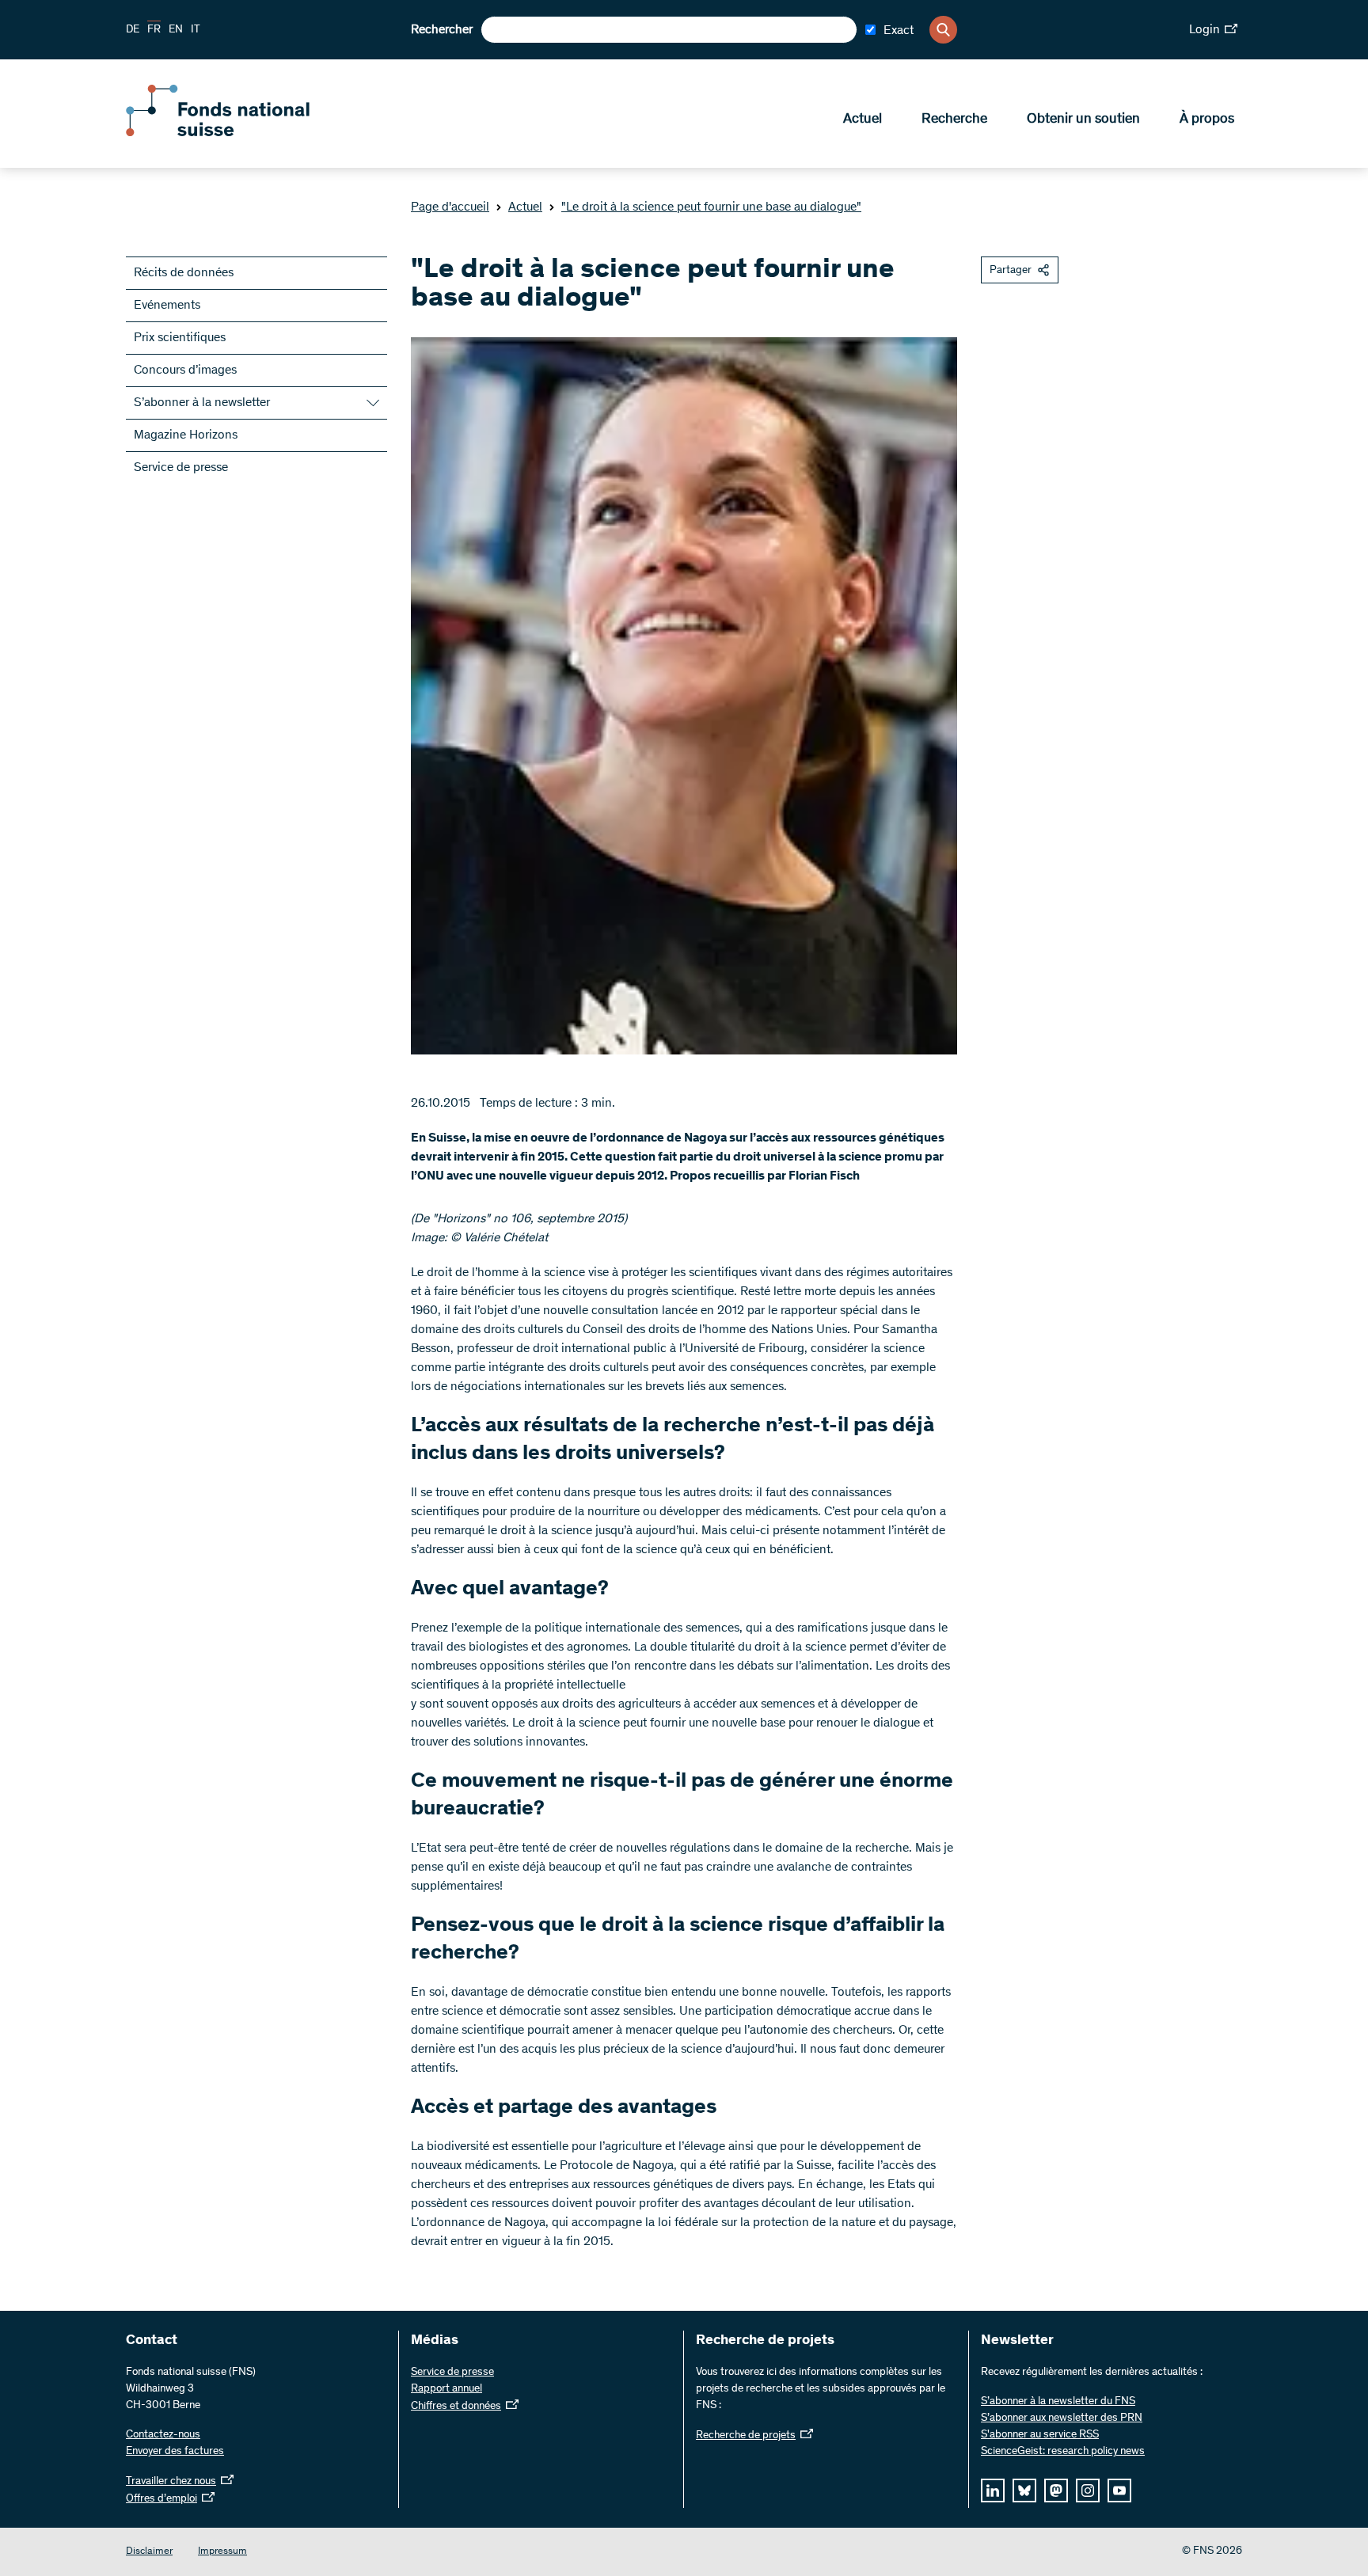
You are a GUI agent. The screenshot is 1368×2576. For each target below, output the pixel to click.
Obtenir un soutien (1083, 120)
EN (176, 30)
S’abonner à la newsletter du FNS (1058, 2402)
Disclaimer (149, 2552)
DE (133, 30)
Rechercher (442, 30)
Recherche (954, 120)
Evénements (167, 306)
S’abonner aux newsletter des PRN (1062, 2418)
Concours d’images (185, 370)
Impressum (222, 2552)
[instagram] (1088, 2491)
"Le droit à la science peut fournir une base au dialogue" (711, 207)
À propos (1207, 120)
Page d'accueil (450, 207)
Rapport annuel (446, 2389)
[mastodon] (1056, 2491)
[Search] (943, 30)
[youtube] (1119, 2491)
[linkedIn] (993, 2491)
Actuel (863, 120)
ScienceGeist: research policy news (1063, 2452)
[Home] (241, 133)
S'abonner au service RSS (1040, 2435)
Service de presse (181, 468)
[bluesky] (1024, 2491)
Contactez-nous (163, 2435)
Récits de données (184, 273)
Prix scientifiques (180, 338)
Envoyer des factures (175, 2452)
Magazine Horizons (186, 435)
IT (196, 30)
